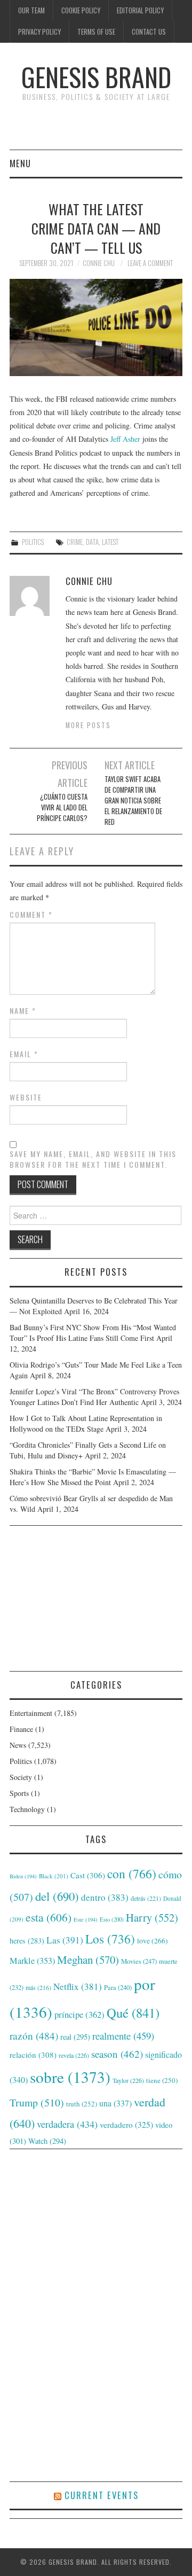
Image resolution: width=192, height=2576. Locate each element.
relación (33, 2055)
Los (110, 1939)
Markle (32, 1961)
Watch (47, 2141)
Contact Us (149, 32)
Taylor (128, 2080)
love (153, 1941)
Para (118, 1988)
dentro (105, 1897)
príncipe (79, 2014)
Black (54, 1876)
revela (74, 2055)
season (117, 2054)
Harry (152, 1917)
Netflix (78, 1986)
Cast (88, 1875)
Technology (27, 1809)
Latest (110, 542)
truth (82, 2104)
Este (86, 1919)
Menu (20, 163)
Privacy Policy (39, 32)
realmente (123, 2036)
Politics (33, 542)
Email (24, 1054)
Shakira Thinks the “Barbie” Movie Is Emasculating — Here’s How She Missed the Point (93, 1477)
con (132, 1874)
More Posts (88, 725)
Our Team (31, 10)
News (18, 1745)
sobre (70, 2077)
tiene (162, 2080)
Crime (75, 542)
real (75, 2037)
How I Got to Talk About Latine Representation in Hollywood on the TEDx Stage (86, 1423)
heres (27, 1941)
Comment (31, 915)
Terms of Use (96, 32)
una (115, 2103)
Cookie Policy (81, 10)
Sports (19, 1793)
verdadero (126, 2125)
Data (92, 542)
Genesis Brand (96, 77)
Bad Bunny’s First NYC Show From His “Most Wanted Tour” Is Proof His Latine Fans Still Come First (93, 1333)
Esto (112, 1919)
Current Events (102, 2495)
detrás (146, 1898)
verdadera (67, 2124)
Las (65, 1940)
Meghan (88, 1960)
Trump (37, 2102)
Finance (21, 1729)
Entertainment (31, 1713)
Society (21, 1777)
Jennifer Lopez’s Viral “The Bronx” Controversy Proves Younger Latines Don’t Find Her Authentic (94, 1397)
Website (26, 1097)
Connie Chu (99, 263)
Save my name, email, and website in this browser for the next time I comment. (93, 1159)
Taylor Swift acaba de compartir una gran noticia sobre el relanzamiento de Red (133, 801)
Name (23, 1011)
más (38, 1988)
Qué (133, 2013)
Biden (23, 1876)
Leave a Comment (150, 263)
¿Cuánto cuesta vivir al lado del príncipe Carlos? (62, 807)
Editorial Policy (140, 10)
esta (49, 1917)
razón (34, 2035)
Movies (139, 1961)
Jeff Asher (125, 439)
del (57, 1896)
